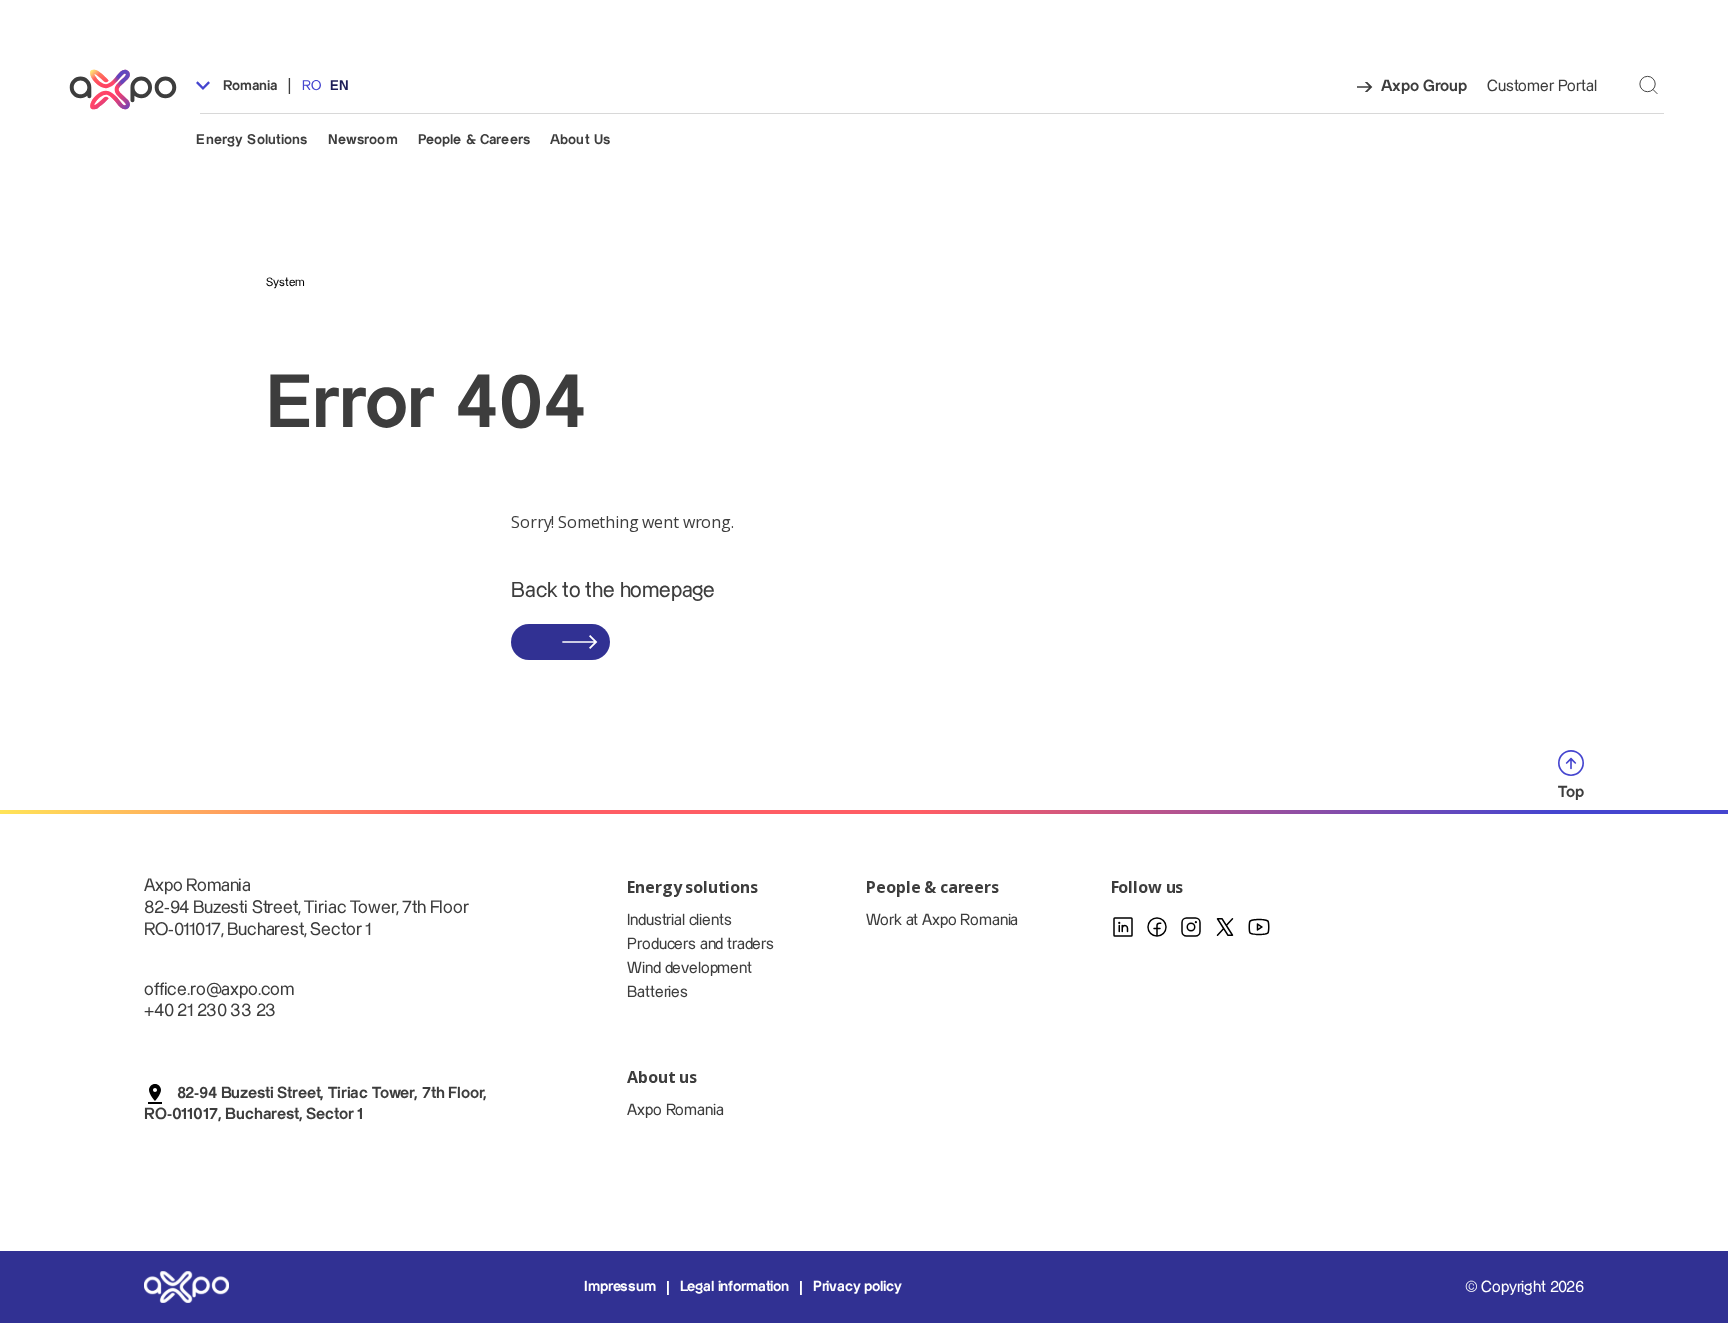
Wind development (689, 968)
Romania (247, 86)
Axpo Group (1424, 86)
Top (1571, 792)
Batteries (657, 992)
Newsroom (363, 140)
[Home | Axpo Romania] (132, 89)
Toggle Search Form (1648, 85)
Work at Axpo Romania (942, 920)
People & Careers (474, 140)
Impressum (620, 1287)
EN (339, 86)
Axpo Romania (675, 1110)
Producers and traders (700, 944)
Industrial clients (679, 920)
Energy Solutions (251, 140)
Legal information (734, 1287)
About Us (580, 140)
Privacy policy (857, 1287)
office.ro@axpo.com (219, 989)
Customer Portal (1542, 86)
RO (311, 86)
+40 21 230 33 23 (209, 1010)
